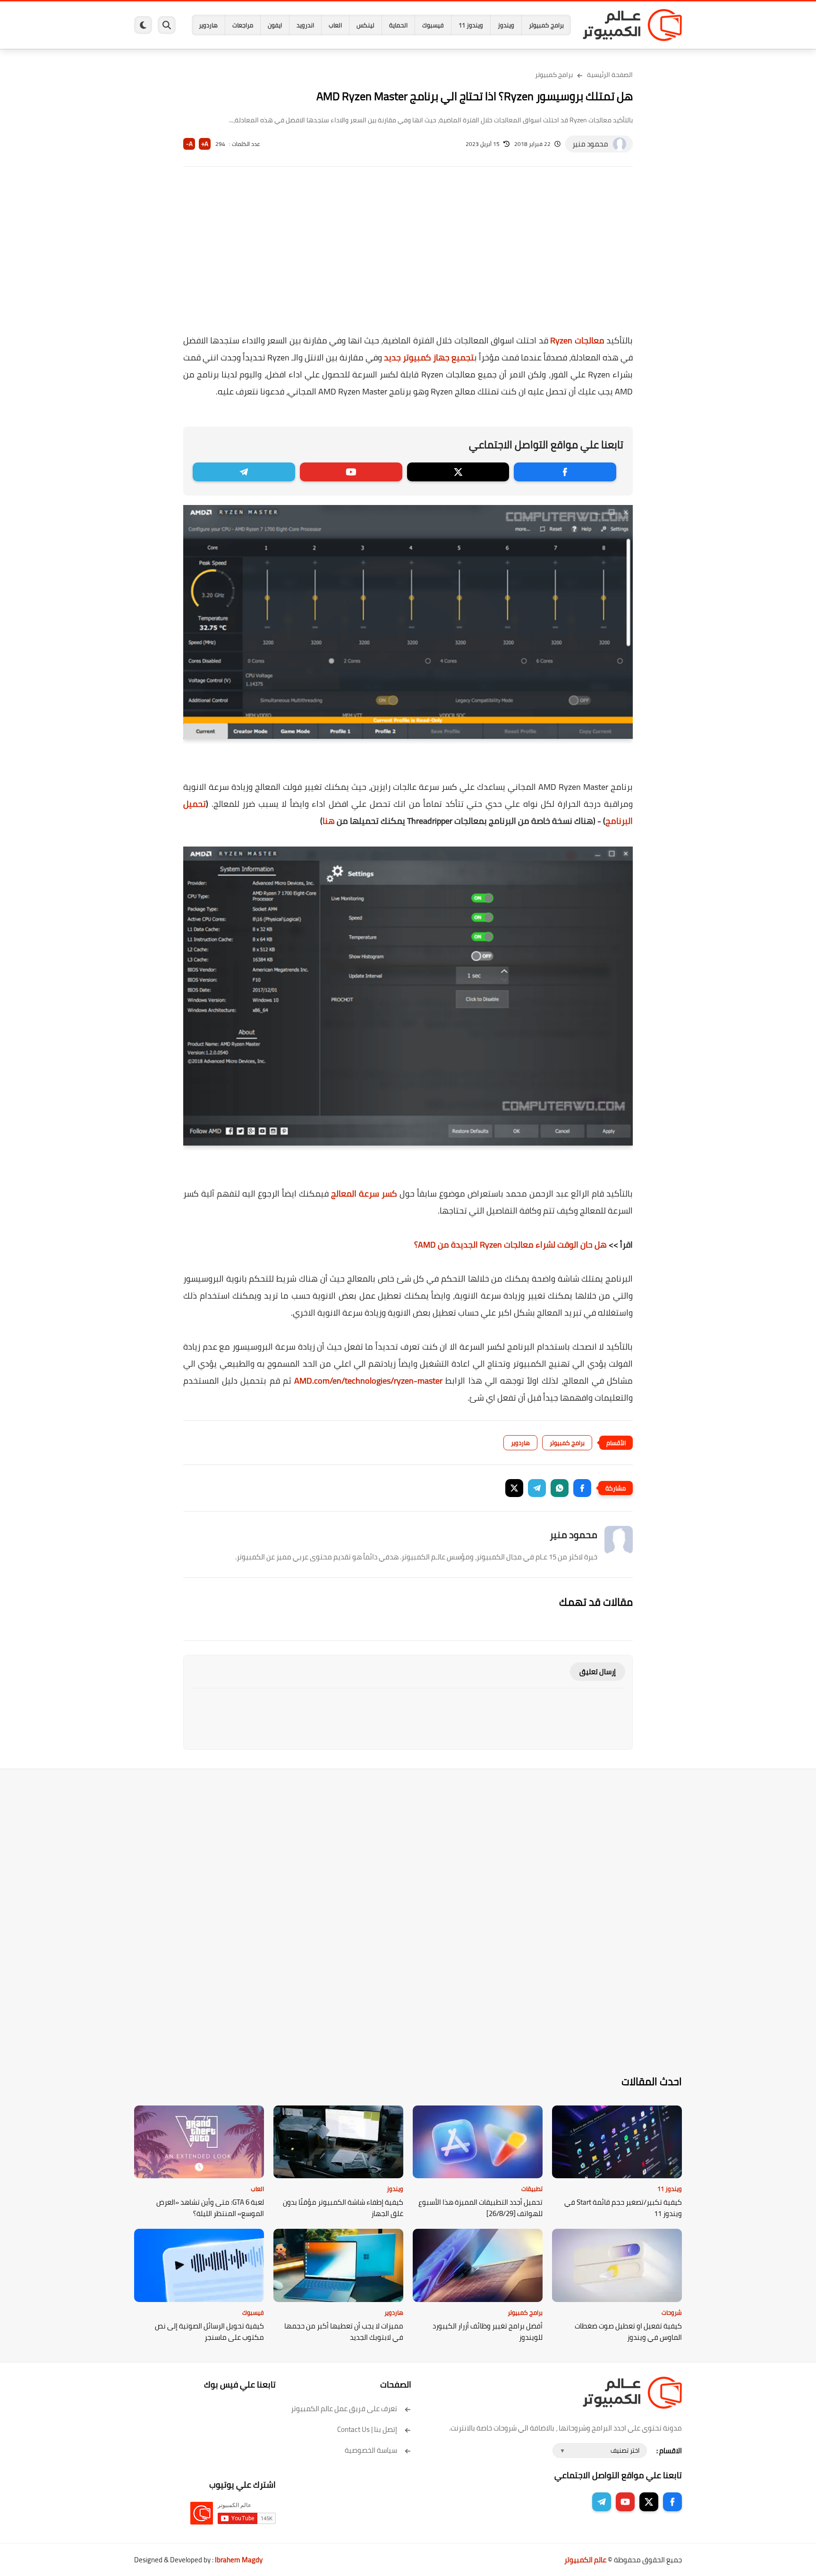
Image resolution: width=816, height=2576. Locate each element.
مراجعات (243, 25)
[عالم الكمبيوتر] (632, 25)
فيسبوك (433, 25)
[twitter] (458, 472)
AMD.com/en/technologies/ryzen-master (368, 1381)
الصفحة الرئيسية (610, 75)
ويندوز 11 (471, 25)
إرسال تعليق (598, 1672)
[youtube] (351, 472)
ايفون (275, 25)
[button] (582, 1488)
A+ (205, 144)
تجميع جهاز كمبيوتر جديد (429, 357)
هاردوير (208, 25)
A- (189, 144)
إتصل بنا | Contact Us (367, 2429)
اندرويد (305, 25)
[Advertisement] (408, 257)
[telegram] (244, 472)
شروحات (672, 2312)
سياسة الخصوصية (371, 2450)
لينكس (365, 25)
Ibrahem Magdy (239, 2560)
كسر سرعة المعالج (364, 1194)
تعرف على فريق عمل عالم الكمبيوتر (344, 2409)
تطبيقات (532, 2189)
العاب (335, 25)
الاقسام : (669, 2451)
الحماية (398, 25)
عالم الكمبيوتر (585, 2560)
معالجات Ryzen (577, 340)
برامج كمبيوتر (546, 25)
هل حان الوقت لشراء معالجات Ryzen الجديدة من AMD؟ (510, 1245)
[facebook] (565, 472)
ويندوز (506, 25)
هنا (329, 821)
